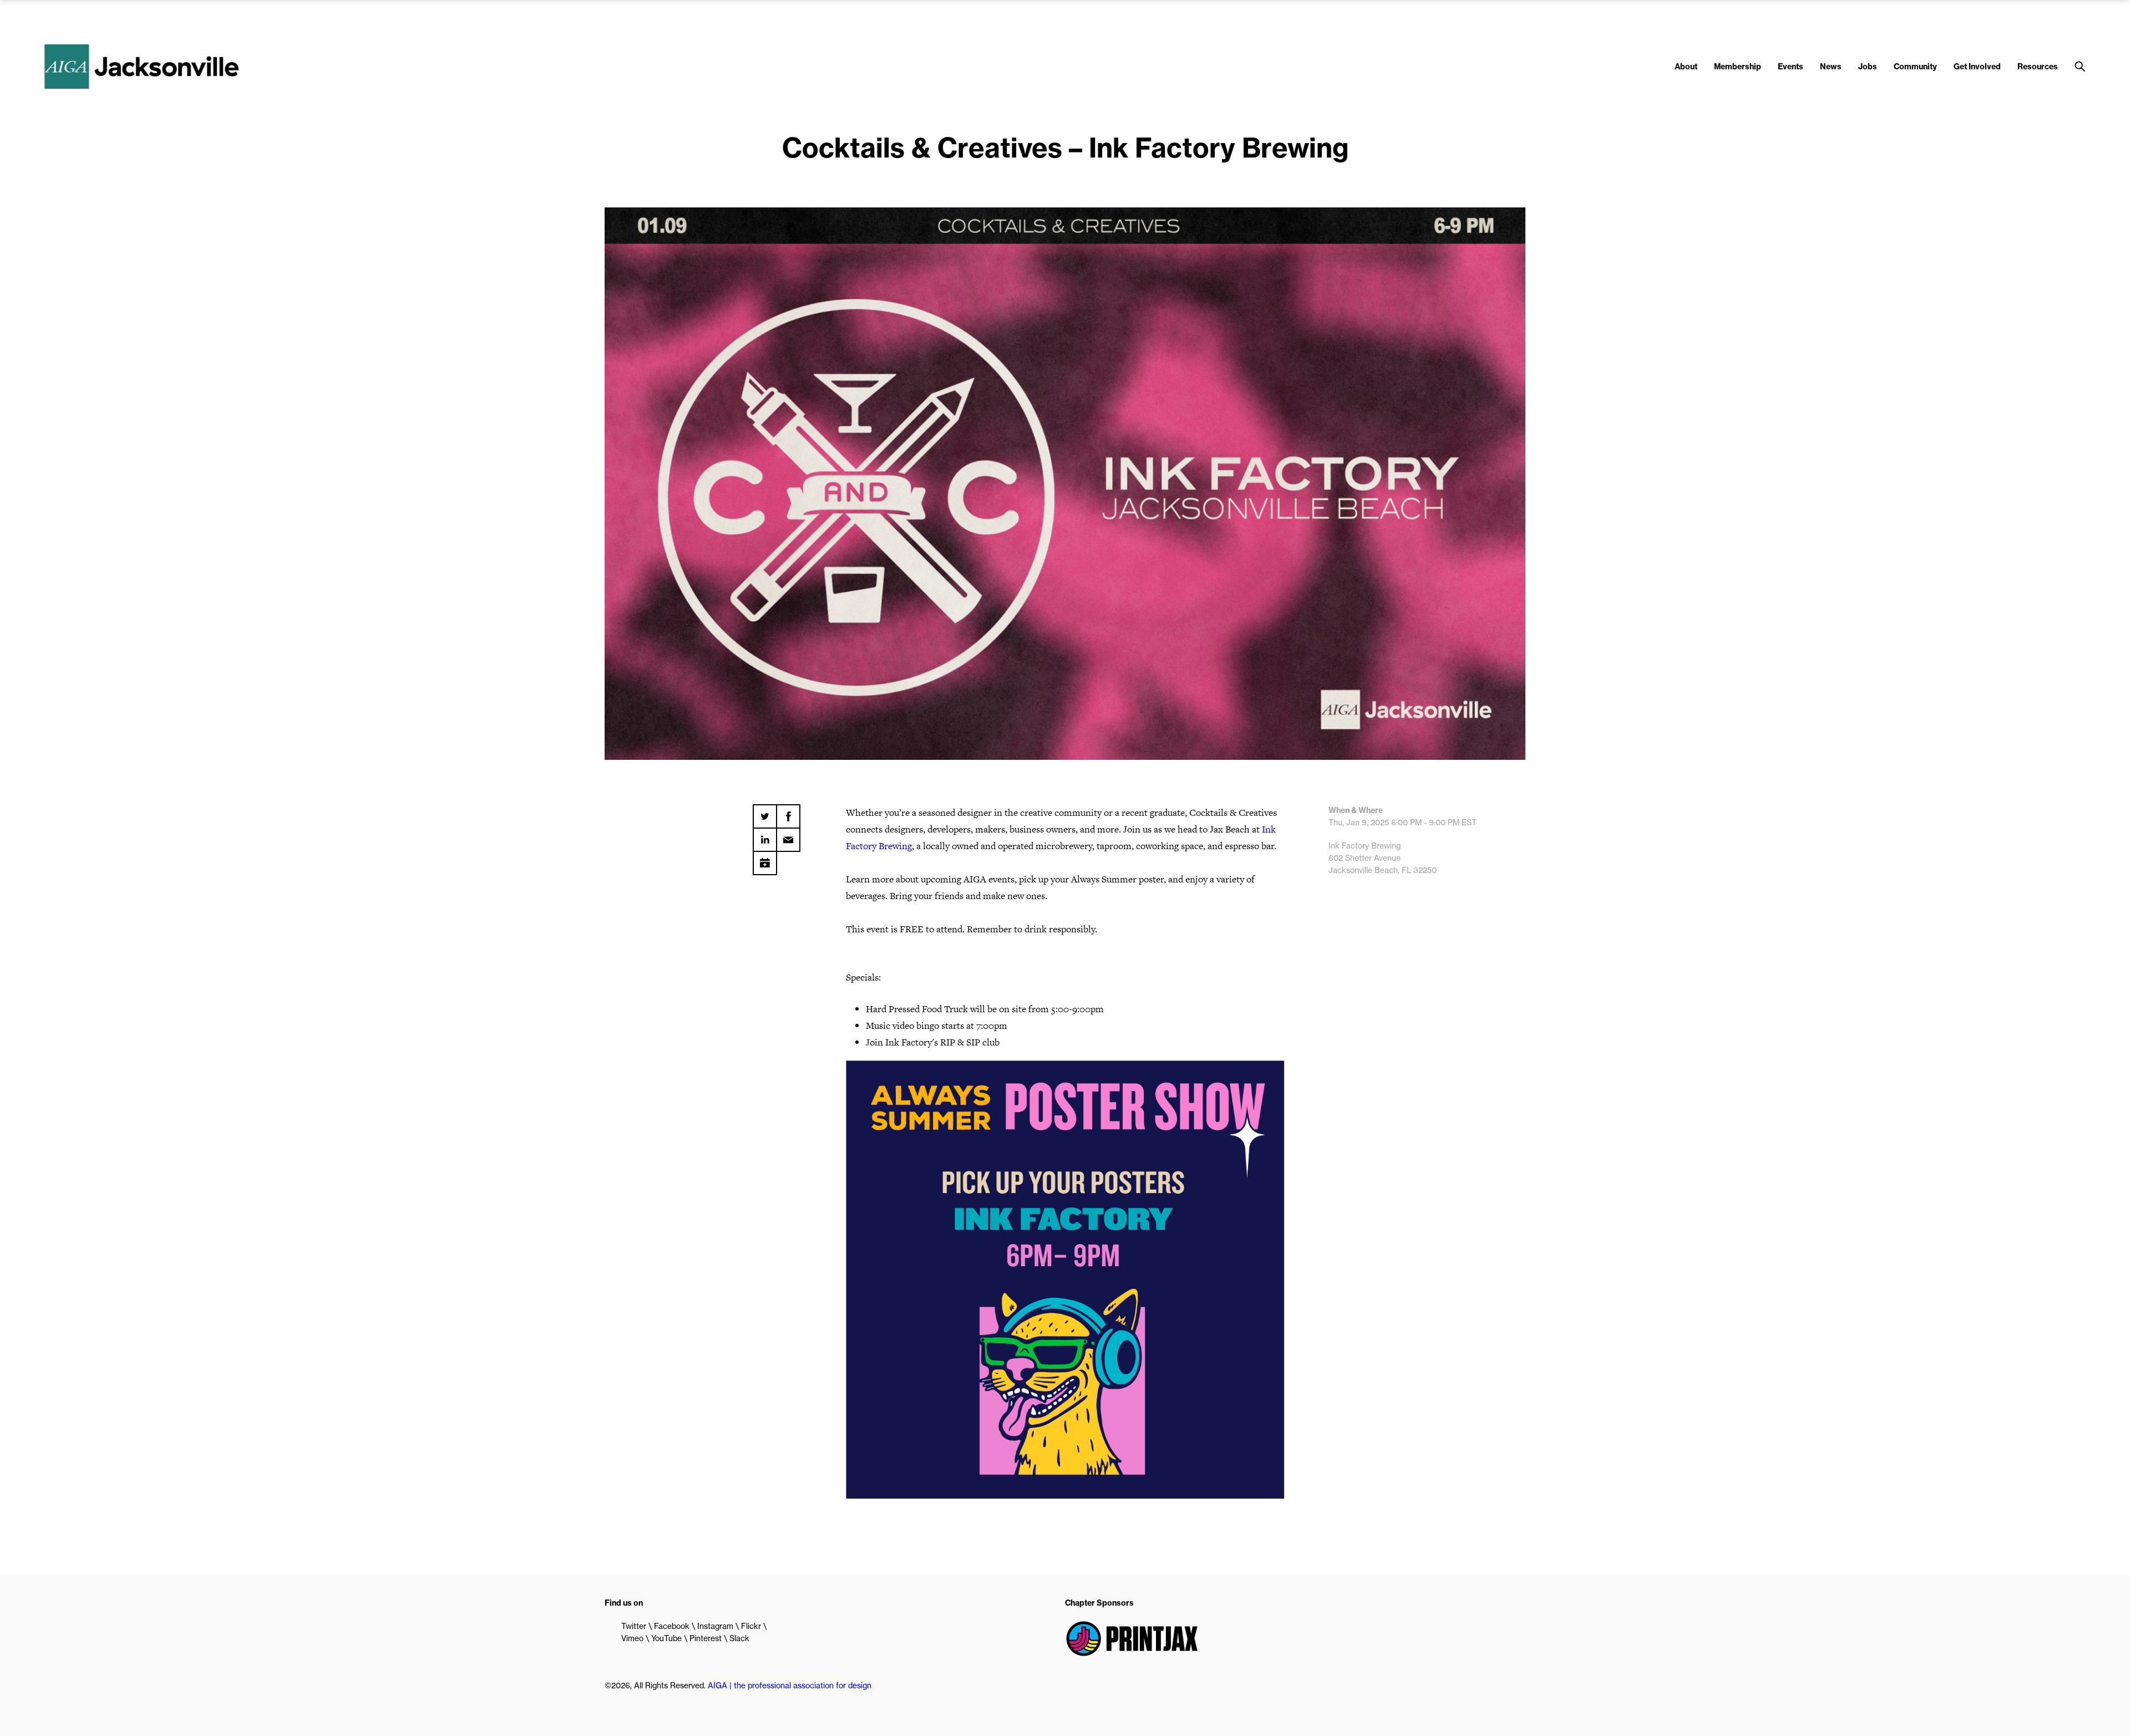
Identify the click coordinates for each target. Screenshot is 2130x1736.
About (1686, 67)
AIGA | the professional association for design (790, 1686)
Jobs (1868, 67)
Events (1791, 67)
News (1831, 67)
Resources (2038, 67)
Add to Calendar (765, 859)
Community (1915, 67)
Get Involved (1977, 67)
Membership (1738, 67)
